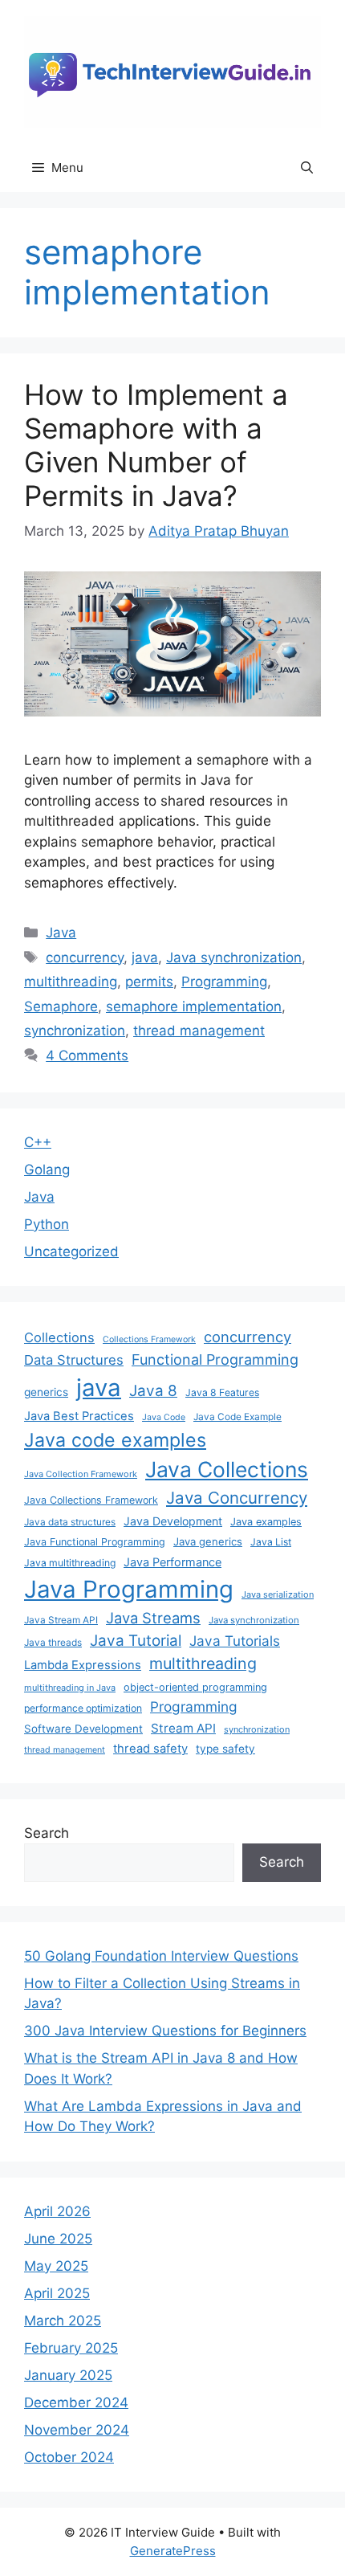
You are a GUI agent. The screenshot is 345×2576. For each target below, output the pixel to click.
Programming (224, 982)
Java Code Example (237, 1417)
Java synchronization (234, 957)
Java (61, 933)
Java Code (164, 1417)
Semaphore (61, 1006)
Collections (59, 1337)
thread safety (150, 1749)
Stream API (183, 1728)
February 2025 (71, 2348)
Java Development (173, 1521)
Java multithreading (70, 1563)
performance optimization (83, 1708)
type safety (225, 1749)
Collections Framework (149, 1339)
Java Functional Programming (95, 1542)
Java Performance (172, 1562)
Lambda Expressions (83, 1665)
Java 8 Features (222, 1392)
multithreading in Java (70, 1688)
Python (47, 1224)
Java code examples (115, 1440)
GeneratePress (173, 2551)
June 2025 (58, 2239)
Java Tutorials (235, 1641)
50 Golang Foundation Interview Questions (161, 1956)
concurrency (85, 957)
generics (46, 1392)
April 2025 (57, 2293)
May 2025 (56, 2266)
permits (149, 982)
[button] (307, 168)
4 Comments (87, 1055)
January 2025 (68, 2375)
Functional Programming (215, 1359)
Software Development (83, 1729)
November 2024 (77, 2430)
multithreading (71, 982)
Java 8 (153, 1391)
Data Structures (74, 1360)
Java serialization (278, 1594)
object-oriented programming (195, 1687)
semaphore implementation (194, 1006)
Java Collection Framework (81, 1474)
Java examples (266, 1522)
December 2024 (76, 2402)
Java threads (53, 1642)
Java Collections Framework (91, 1500)
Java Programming (129, 1589)
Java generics (208, 1541)
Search (47, 1833)
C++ (38, 1142)
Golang (47, 1170)
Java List (271, 1542)
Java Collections (227, 1469)
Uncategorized (71, 1251)
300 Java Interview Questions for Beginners (165, 2031)
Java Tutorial (136, 1641)
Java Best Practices (79, 1416)
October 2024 (69, 2457)
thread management (199, 1031)
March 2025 (63, 2321)
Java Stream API (61, 1620)
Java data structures (70, 1522)
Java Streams (153, 1618)
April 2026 (57, 2211)
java (145, 957)
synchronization (75, 1031)
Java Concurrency (237, 1498)
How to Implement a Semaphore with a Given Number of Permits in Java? (156, 445)
